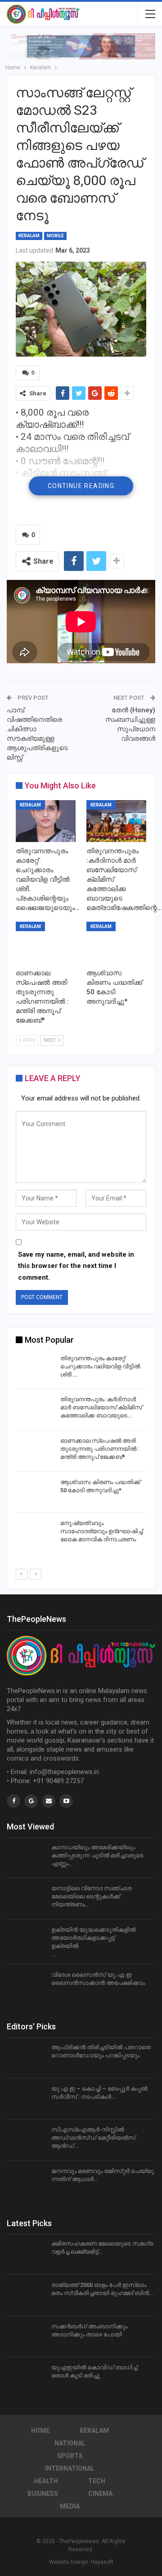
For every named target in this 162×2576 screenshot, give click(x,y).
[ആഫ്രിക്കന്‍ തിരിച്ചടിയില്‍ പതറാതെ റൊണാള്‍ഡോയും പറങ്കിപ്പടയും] (26, 2058)
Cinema (100, 2494)
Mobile (55, 236)
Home (40, 2431)
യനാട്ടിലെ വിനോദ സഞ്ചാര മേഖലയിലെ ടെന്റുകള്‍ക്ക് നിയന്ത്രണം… (91, 1896)
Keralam (29, 236)
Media (70, 2506)
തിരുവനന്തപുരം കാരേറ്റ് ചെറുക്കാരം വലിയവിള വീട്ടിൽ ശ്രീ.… (100, 1366)
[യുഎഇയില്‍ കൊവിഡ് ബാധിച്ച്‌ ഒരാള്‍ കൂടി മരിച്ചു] (26, 2378)
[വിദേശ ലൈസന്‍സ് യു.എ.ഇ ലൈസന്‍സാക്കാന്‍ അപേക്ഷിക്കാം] (26, 1985)
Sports (70, 2456)
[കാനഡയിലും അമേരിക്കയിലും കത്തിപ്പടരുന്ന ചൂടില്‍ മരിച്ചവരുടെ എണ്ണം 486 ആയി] (26, 1858)
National (70, 2443)
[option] (81, 1453)
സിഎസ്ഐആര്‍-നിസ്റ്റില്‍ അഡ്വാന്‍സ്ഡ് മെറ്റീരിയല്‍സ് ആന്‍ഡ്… (93, 2138)
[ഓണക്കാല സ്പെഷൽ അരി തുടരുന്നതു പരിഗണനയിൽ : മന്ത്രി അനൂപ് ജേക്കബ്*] (46, 943)
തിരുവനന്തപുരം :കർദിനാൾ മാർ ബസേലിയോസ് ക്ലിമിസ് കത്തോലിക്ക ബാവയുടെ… (101, 1407)
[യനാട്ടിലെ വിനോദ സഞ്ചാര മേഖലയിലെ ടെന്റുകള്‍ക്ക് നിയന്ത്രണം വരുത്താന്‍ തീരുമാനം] (26, 1899)
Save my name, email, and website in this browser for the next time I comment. (76, 1266)
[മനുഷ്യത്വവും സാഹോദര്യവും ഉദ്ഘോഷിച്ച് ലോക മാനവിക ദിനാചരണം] (35, 1534)
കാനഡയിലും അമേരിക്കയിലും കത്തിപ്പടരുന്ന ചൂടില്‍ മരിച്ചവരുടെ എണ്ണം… (97, 1855)
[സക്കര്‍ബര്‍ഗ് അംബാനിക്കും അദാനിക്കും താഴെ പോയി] (26, 2337)
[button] (81, 46)
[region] (81, 46)
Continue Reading (81, 486)
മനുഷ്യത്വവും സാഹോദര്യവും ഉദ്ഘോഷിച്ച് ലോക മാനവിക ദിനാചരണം (101, 1531)
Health (46, 2481)
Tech (97, 2481)
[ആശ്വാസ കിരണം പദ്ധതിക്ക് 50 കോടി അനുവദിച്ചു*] (116, 943)
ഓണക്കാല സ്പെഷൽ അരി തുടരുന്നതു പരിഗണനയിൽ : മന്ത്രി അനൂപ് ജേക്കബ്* (100, 1449)
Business (43, 2494)
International (70, 2468)
